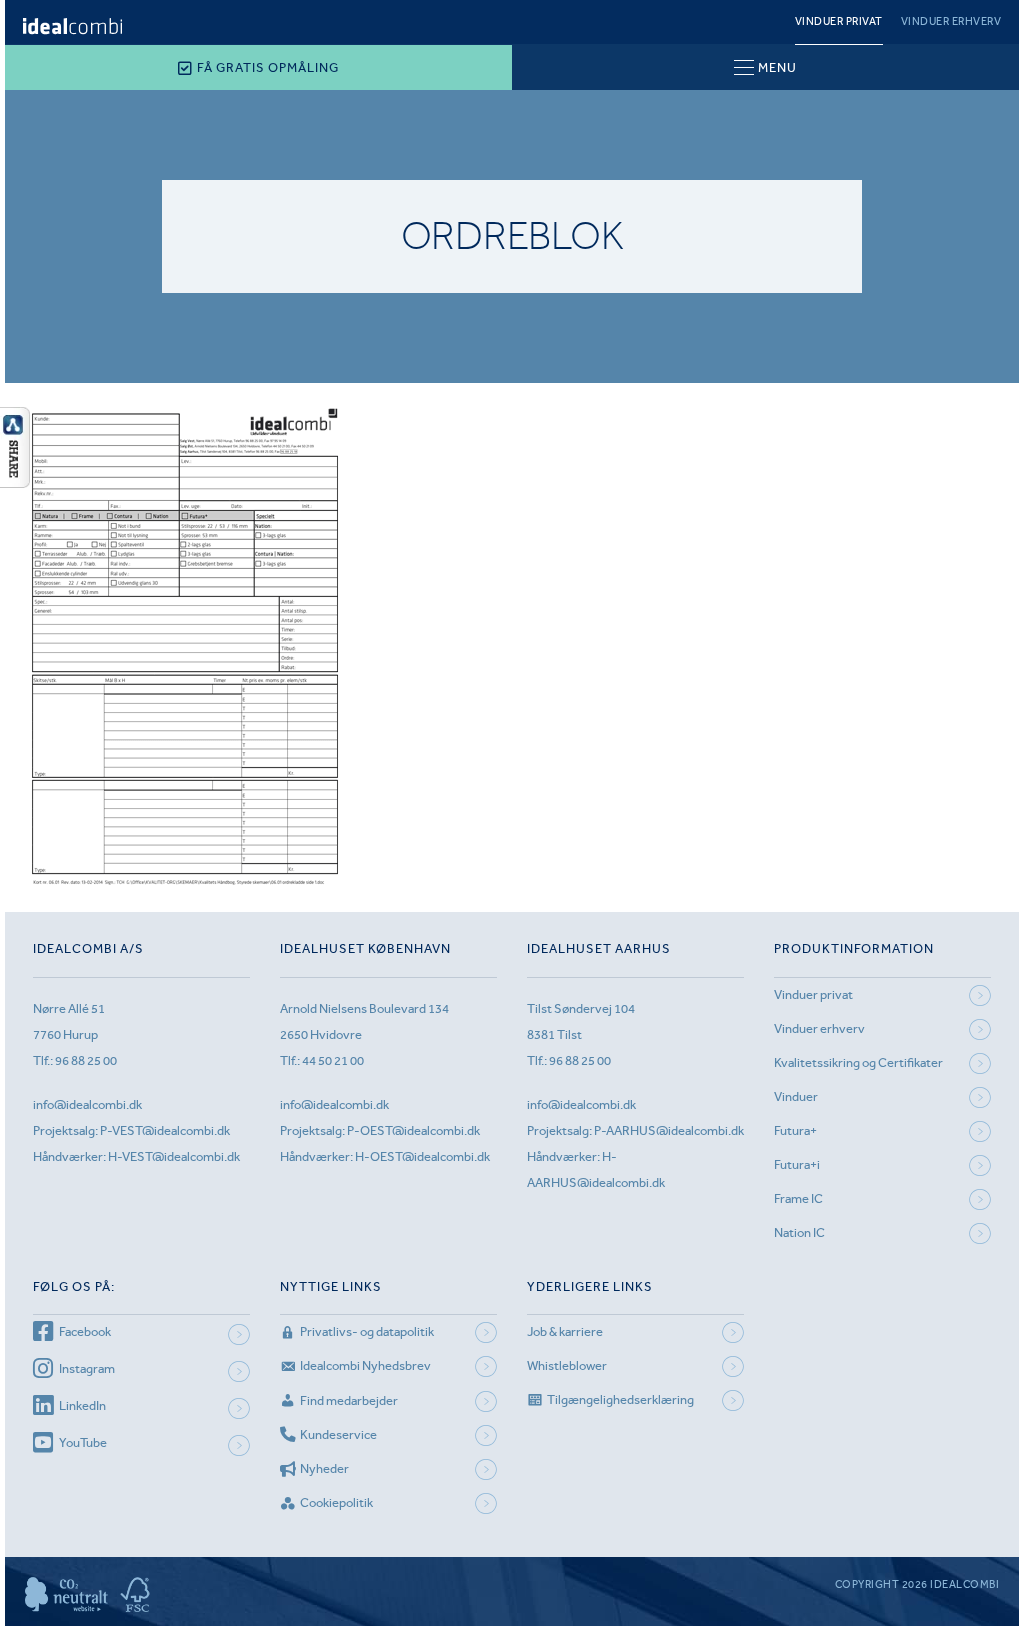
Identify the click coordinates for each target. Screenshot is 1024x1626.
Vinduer (796, 1096)
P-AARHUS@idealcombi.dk (669, 1130)
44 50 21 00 (333, 1060)
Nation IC (799, 1232)
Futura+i (797, 1164)
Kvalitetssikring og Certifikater (858, 1062)
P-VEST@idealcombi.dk (165, 1130)
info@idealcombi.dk (87, 1104)
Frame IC (798, 1198)
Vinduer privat (839, 21)
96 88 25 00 (86, 1060)
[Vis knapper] (15, 482)
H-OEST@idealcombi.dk (422, 1156)
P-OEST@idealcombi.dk (413, 1130)
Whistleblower (567, 1365)
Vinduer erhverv (951, 21)
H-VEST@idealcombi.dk (174, 1156)
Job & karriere (565, 1331)
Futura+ (795, 1130)
